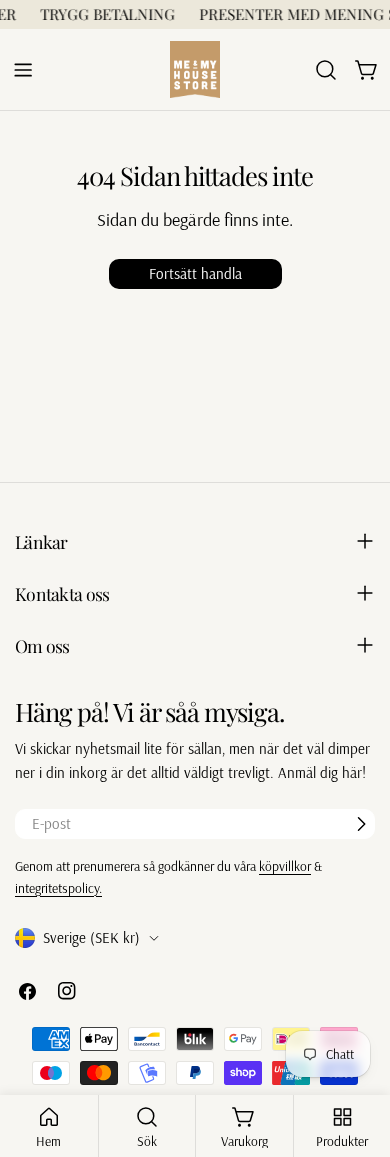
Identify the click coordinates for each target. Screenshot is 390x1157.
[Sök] (326, 70)
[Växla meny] (23, 70)
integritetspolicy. (58, 887)
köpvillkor (285, 865)
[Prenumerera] (361, 824)
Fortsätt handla (195, 273)
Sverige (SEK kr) (91, 937)
